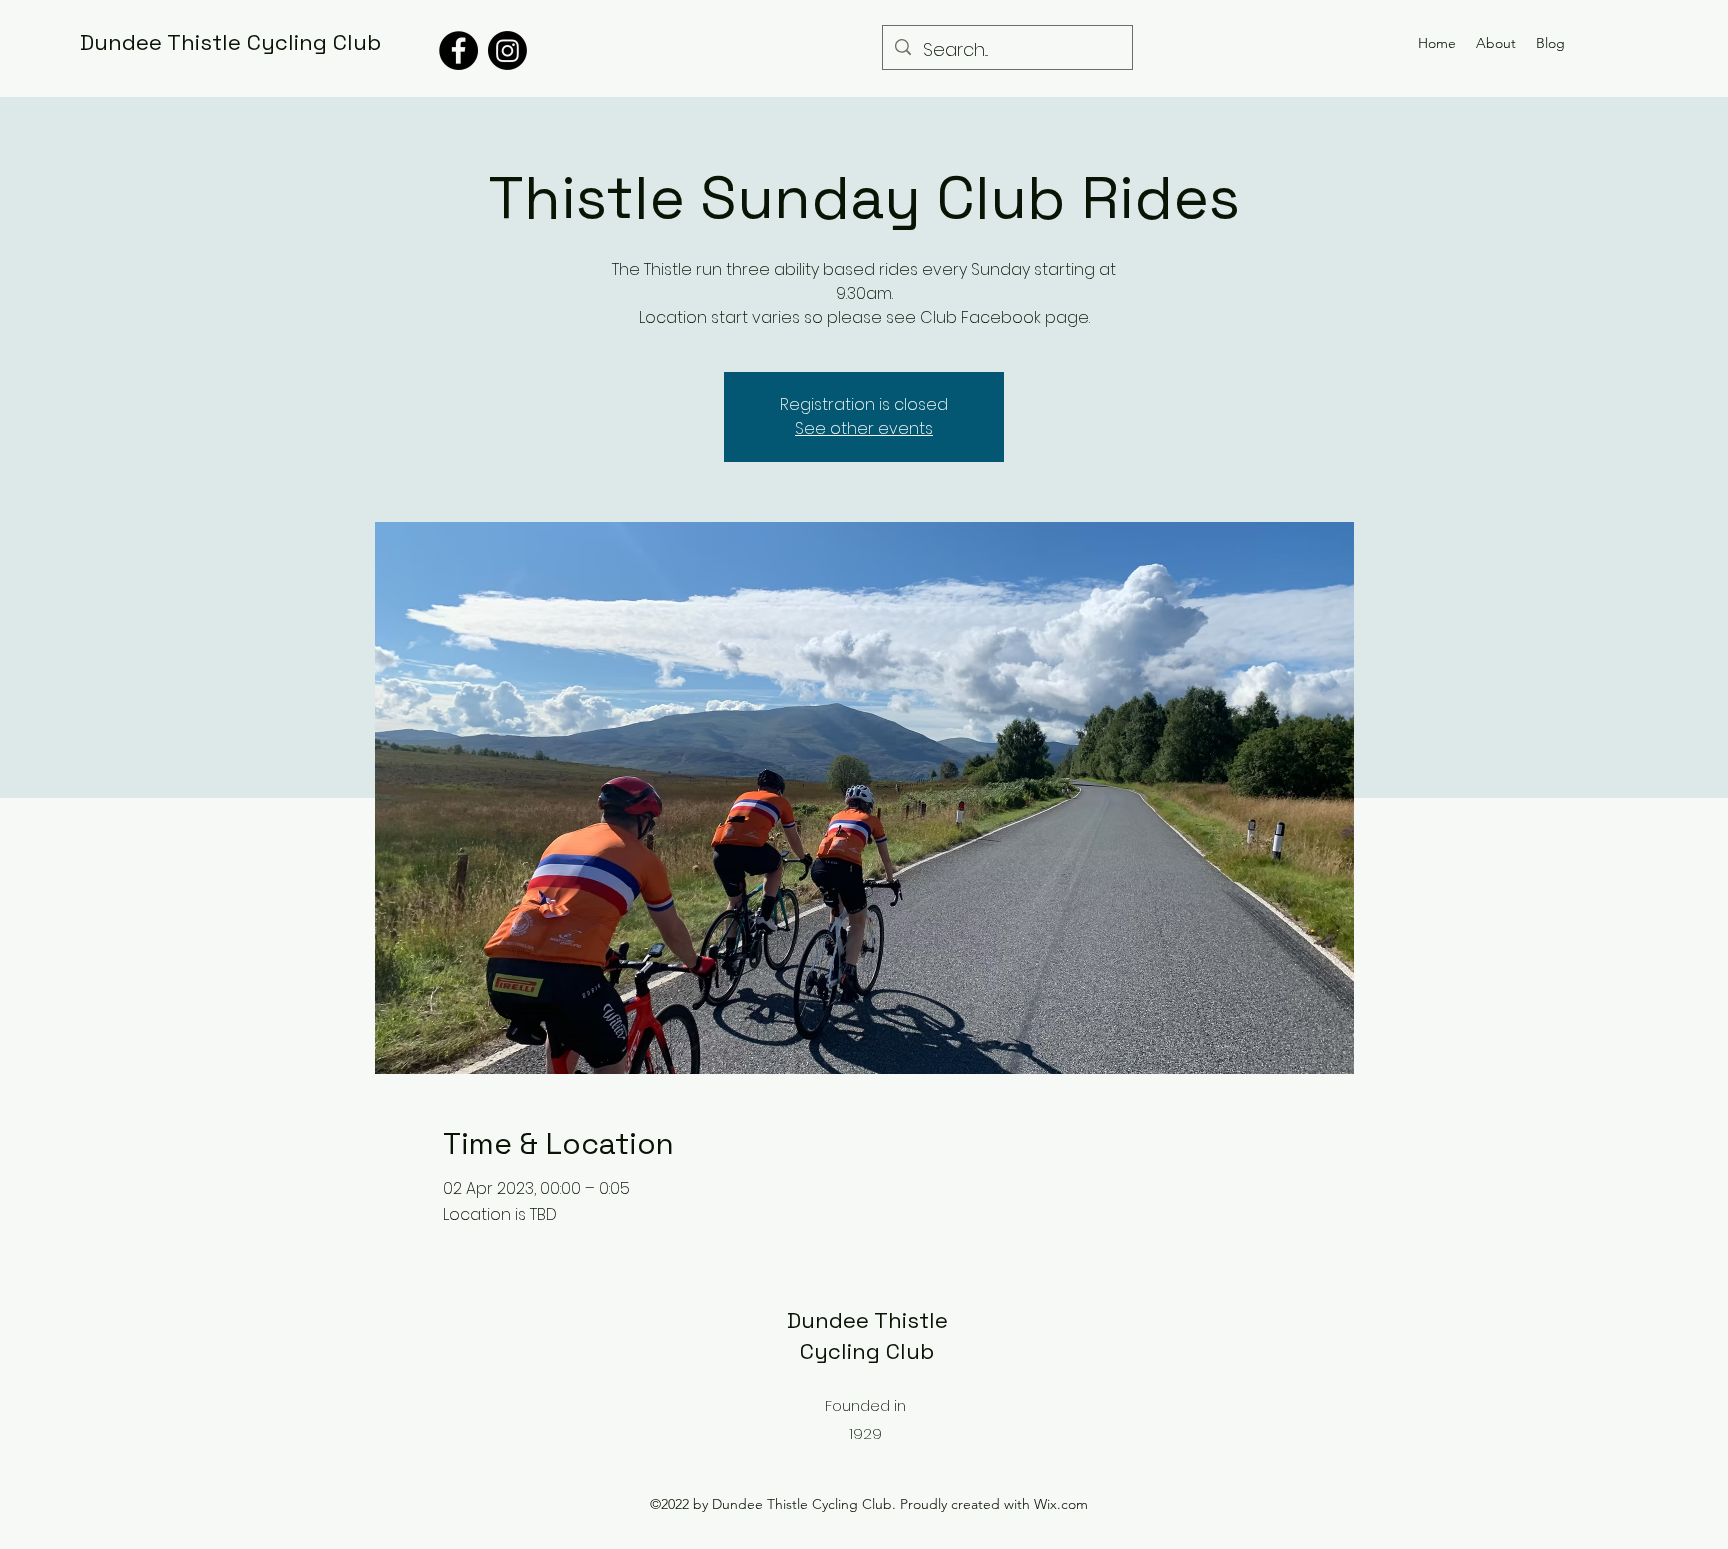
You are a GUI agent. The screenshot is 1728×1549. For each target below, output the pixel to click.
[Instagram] (507, 50)
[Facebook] (458, 50)
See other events (864, 428)
